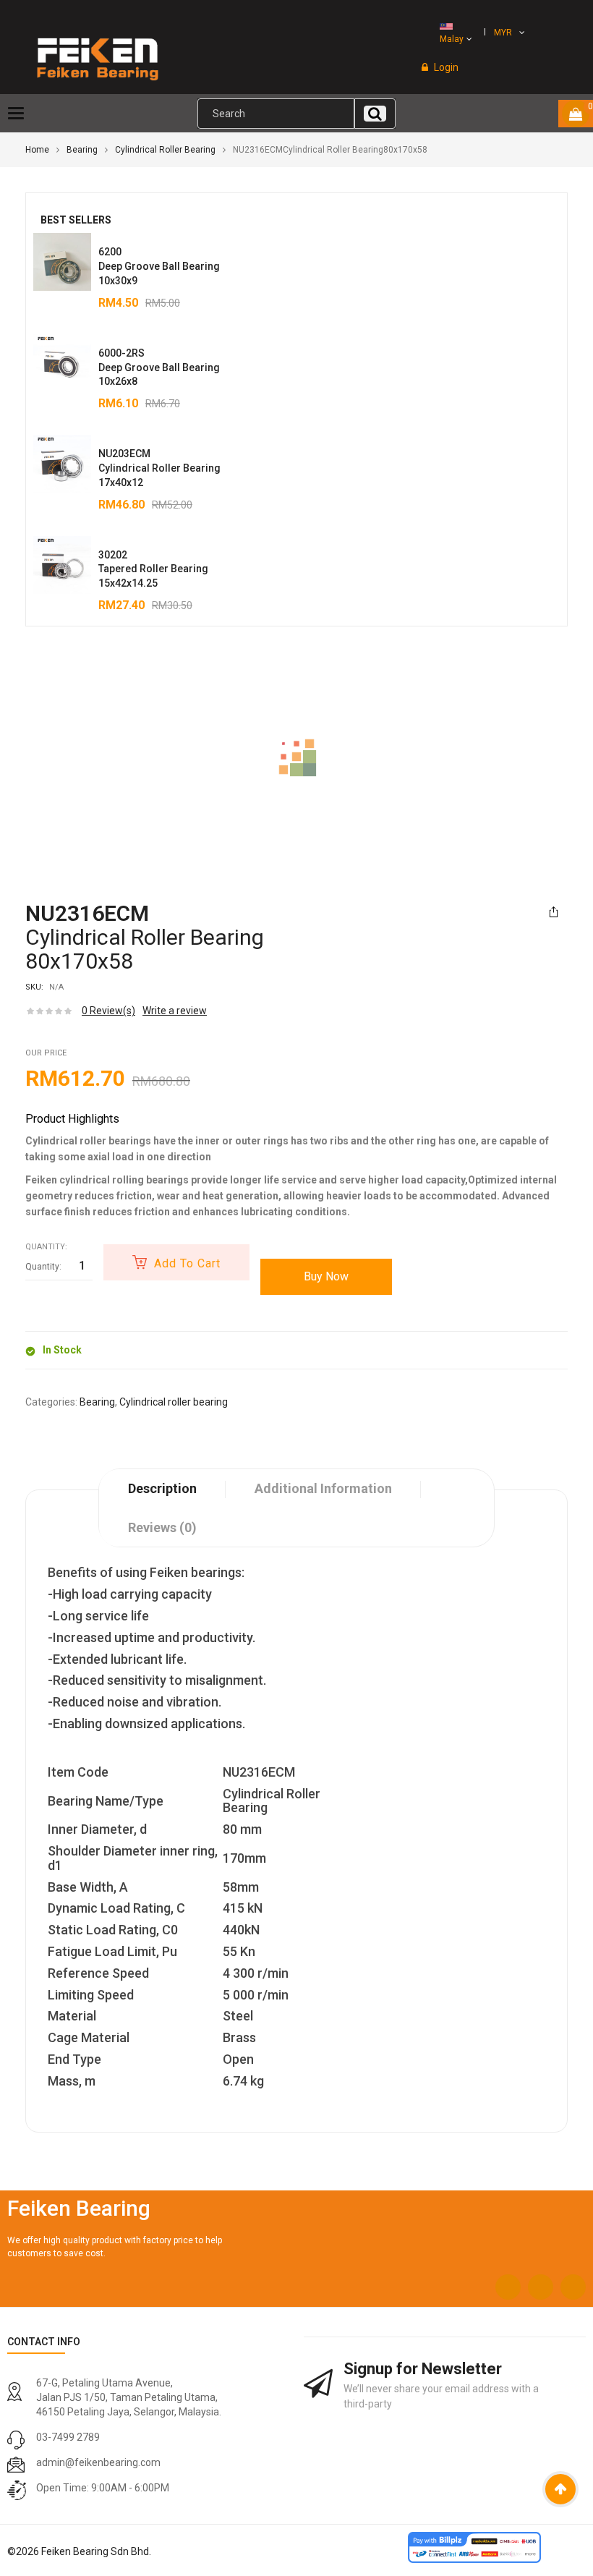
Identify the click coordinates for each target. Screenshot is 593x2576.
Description (162, 1488)
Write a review (175, 1011)
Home (37, 150)
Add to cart (187, 1263)
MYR (503, 33)
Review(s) (108, 1011)
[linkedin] (573, 2287)
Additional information (323, 1488)
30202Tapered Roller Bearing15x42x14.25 (153, 569)
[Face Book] (508, 2287)
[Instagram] (541, 2287)
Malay (452, 39)
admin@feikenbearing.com (98, 2462)
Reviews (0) (162, 1527)
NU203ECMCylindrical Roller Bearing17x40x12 (159, 468)
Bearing (82, 150)
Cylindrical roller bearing (165, 150)
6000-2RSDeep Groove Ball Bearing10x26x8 (159, 367)
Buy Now (326, 1276)
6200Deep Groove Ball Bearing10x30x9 (159, 266)
